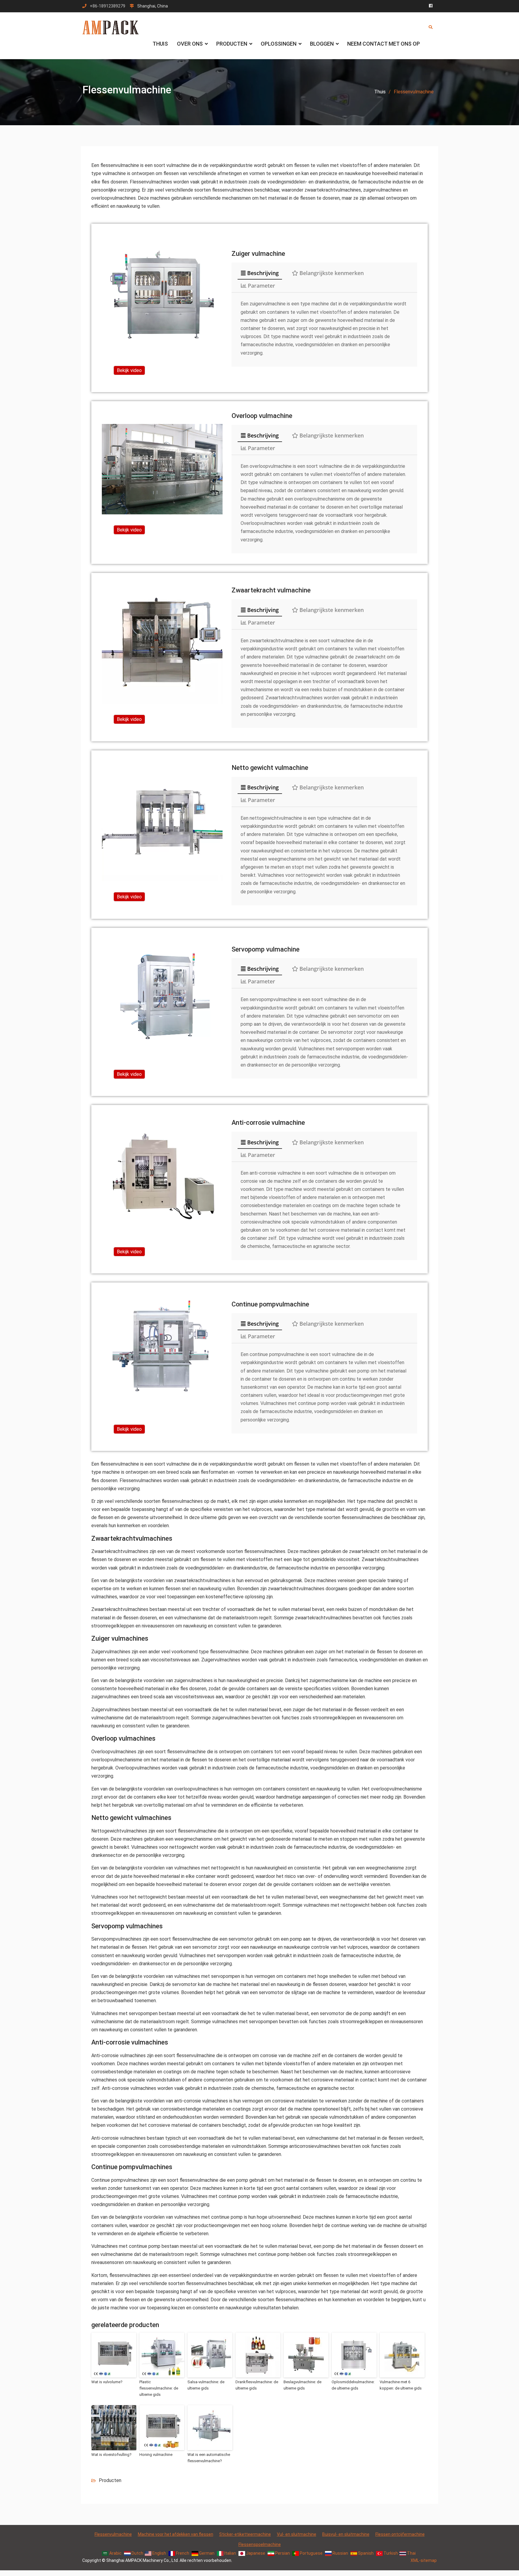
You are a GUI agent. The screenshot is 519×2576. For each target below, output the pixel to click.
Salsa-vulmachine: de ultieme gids (206, 2385)
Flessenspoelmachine (260, 2544)
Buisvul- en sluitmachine (346, 2534)
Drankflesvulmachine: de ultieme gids (257, 2385)
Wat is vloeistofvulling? (111, 2455)
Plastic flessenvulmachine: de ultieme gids (159, 2388)
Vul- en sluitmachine (297, 2534)
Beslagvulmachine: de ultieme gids (302, 2385)
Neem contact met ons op (384, 44)
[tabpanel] (324, 328)
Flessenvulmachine (113, 2534)
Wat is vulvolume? (107, 2382)
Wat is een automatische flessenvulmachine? (209, 2458)
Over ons (190, 44)
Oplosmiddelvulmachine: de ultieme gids (353, 2385)
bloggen (322, 44)
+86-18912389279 (108, 6)
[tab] (260, 273)
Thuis (160, 44)
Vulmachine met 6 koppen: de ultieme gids (401, 2385)
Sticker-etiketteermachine (245, 2534)
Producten (232, 44)
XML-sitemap (424, 2560)
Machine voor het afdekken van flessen (176, 2534)
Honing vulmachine (156, 2455)
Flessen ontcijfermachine (400, 2534)
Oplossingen (279, 44)
